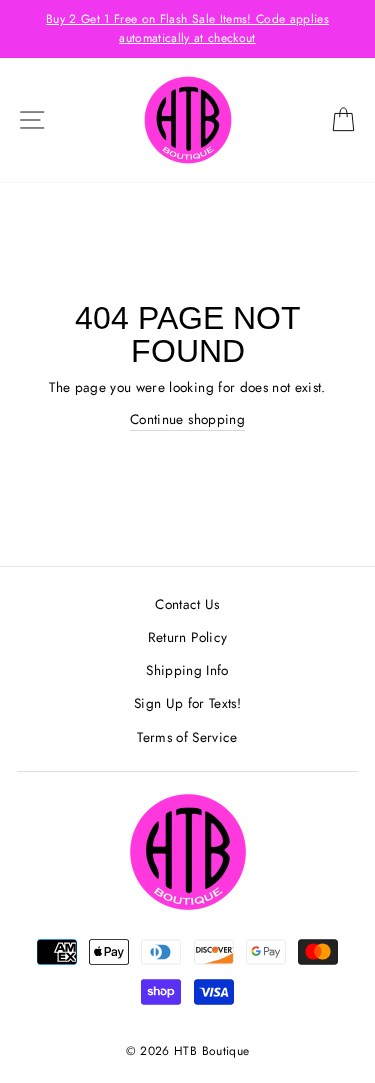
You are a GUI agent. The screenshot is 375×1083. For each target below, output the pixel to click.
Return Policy (187, 637)
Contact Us (187, 604)
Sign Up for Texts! (187, 703)
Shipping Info (187, 670)
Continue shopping (187, 419)
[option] (187, 29)
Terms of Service (187, 737)
